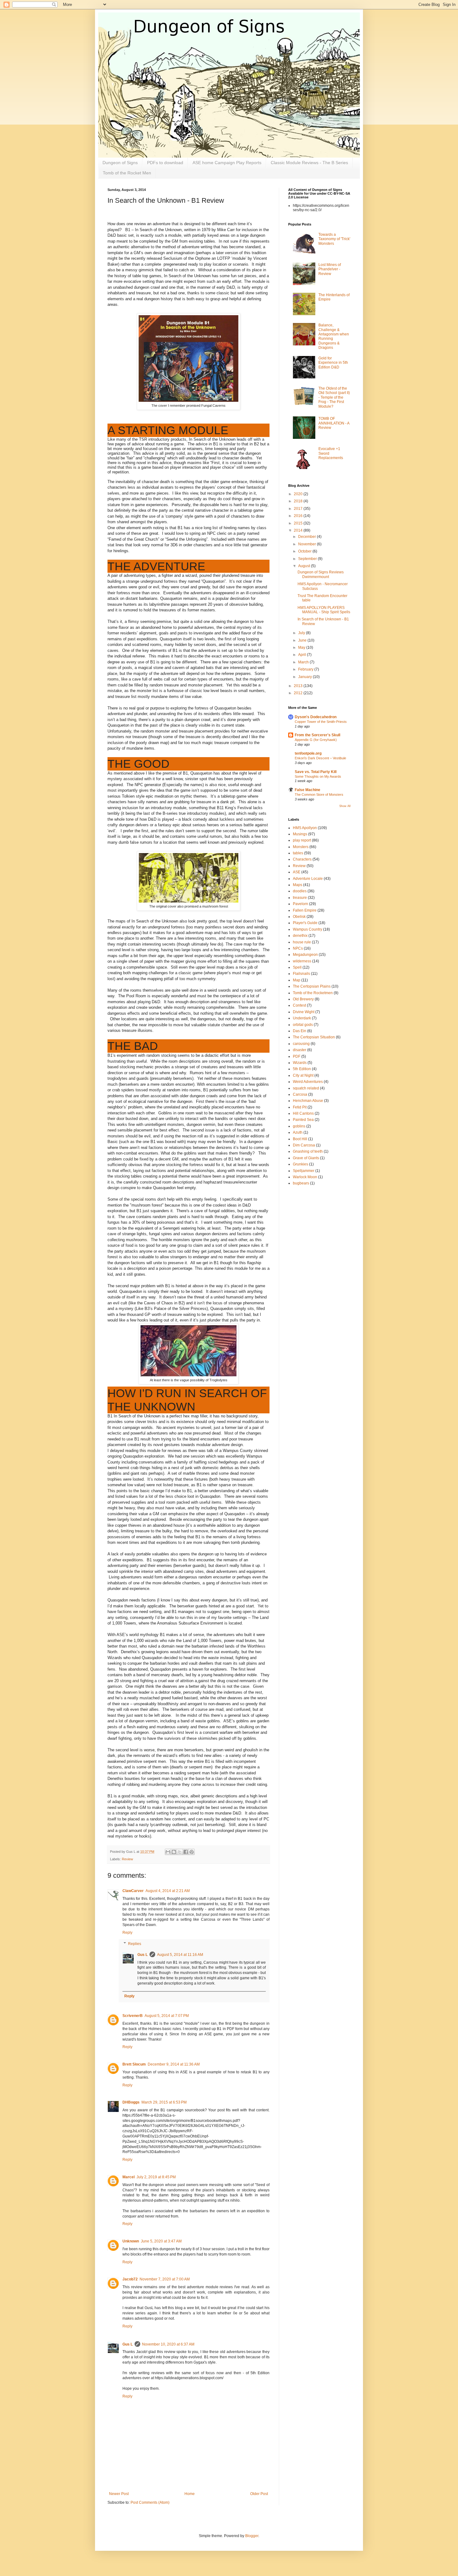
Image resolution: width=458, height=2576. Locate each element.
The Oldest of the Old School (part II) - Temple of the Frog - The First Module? (334, 397)
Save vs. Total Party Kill (316, 772)
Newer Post (119, 2494)
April (303, 655)
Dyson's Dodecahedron (316, 717)
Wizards (300, 1063)
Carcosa (300, 1094)
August (305, 566)
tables (298, 853)
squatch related (306, 1088)
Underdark (302, 1018)
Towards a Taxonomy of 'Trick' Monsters (334, 239)
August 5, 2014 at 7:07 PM (167, 2016)
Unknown (131, 2241)
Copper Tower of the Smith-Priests (321, 722)
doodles (300, 891)
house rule (302, 942)
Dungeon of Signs (120, 163)
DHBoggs (131, 2102)
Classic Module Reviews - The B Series (309, 163)
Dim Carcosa (304, 1145)
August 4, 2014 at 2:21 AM (168, 1891)
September (308, 559)
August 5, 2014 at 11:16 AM (180, 1955)
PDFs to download (165, 163)
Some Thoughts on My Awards (318, 776)
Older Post (259, 2494)
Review (127, 1859)
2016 (299, 516)
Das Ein (300, 1031)
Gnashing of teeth (308, 1151)
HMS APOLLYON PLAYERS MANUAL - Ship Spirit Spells (324, 610)
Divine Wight (304, 1012)
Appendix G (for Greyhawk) (316, 740)
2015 (299, 523)
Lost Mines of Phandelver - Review (330, 269)
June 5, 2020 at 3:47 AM (161, 2241)
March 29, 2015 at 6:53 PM (164, 2102)
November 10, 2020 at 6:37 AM (168, 2344)
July (302, 633)
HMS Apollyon (305, 828)
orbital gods (303, 1025)
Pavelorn (301, 904)
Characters (302, 859)
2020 (299, 494)
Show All (345, 806)
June (303, 640)
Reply (127, 1933)
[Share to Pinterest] (192, 1852)
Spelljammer (304, 1171)
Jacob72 (130, 2279)
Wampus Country (308, 929)
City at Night (303, 1075)
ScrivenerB (133, 2016)
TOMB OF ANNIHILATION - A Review (334, 423)
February (306, 669)
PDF (297, 1056)
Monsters (301, 847)
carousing (301, 1044)
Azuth (298, 1132)
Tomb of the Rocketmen (313, 993)
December (308, 537)
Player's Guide (305, 923)
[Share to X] (180, 1852)
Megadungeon (305, 955)
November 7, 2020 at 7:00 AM (165, 2279)
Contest (299, 1005)
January (305, 677)
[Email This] (168, 1852)
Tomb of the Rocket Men (127, 173)
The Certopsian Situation (314, 1037)
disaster (300, 1050)
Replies (135, 1944)
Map (297, 980)
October (305, 551)
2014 (299, 530)
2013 (299, 686)
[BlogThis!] (174, 1852)
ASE (297, 872)
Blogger (252, 2536)
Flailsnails (301, 974)
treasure (300, 898)
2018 (299, 501)
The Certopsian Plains (312, 986)
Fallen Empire (305, 910)
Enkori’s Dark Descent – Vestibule (320, 758)
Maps (298, 885)
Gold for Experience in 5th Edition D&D (333, 363)
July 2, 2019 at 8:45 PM (156, 2177)
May (302, 648)
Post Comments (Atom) (150, 2502)
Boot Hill (300, 1139)
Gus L (143, 1955)
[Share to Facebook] (186, 1852)
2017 (299, 509)
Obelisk (299, 917)
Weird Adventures (308, 1082)
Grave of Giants (306, 1158)
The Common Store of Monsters (319, 795)
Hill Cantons (303, 1113)
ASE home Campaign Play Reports (227, 163)
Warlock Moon (305, 1177)
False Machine (308, 790)
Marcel (129, 2177)
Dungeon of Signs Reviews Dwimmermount (321, 574)
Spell (297, 967)
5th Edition (302, 1069)
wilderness (302, 961)
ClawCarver (133, 1891)
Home (190, 2494)
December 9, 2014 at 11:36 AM (174, 2064)
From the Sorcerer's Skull (317, 735)
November (308, 544)
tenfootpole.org (308, 753)
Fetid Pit (300, 1107)
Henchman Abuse (308, 1101)
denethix (300, 936)
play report (302, 840)
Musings (300, 834)
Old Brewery (303, 999)
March (304, 662)
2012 (299, 693)
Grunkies (301, 1164)
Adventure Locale (308, 879)
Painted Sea (303, 1120)
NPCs (298, 948)
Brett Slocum (134, 2064)
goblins (299, 1126)
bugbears (301, 1183)
